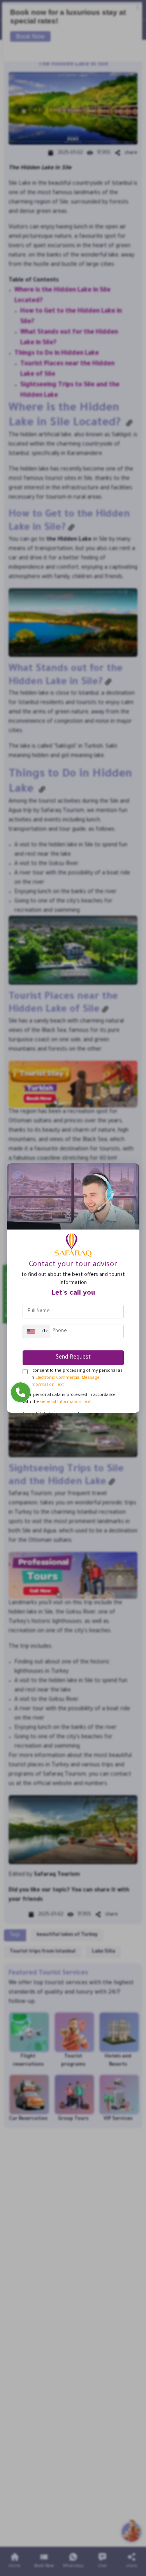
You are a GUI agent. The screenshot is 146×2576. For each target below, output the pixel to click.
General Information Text (65, 1402)
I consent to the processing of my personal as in (77, 1378)
